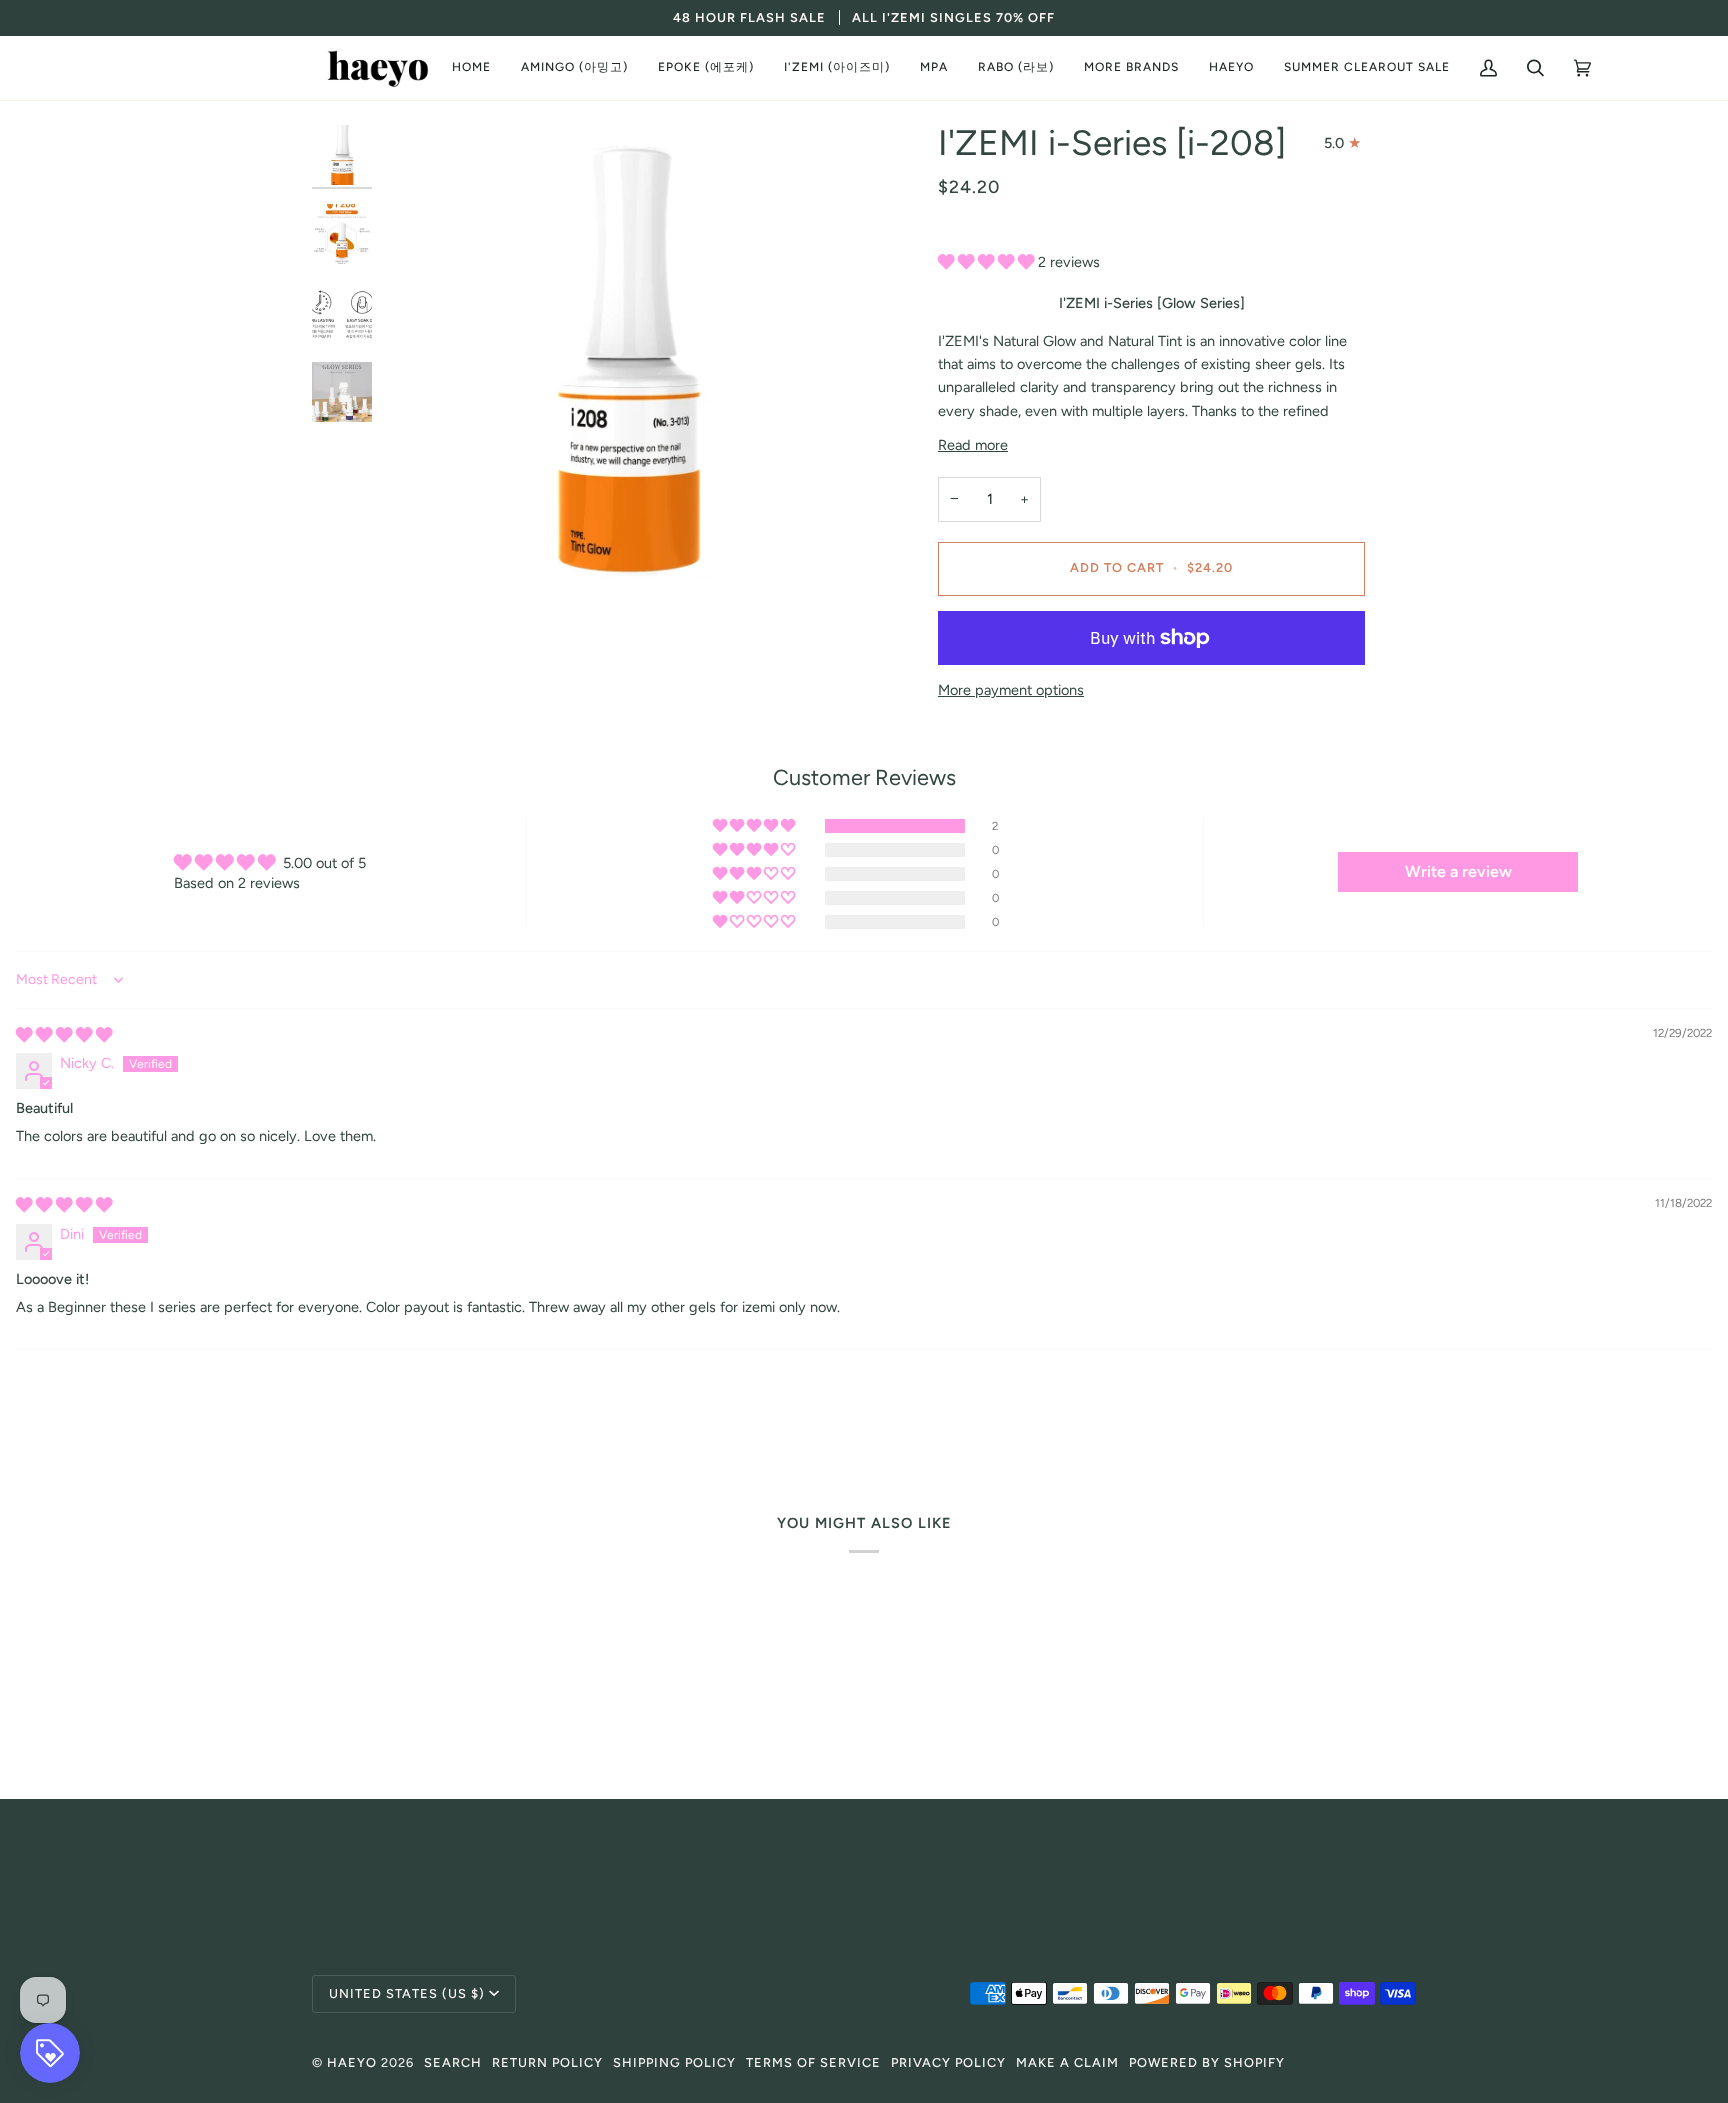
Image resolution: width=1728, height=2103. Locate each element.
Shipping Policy (674, 2062)
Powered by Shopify (1207, 2062)
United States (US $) (407, 1993)
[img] (64, 1035)
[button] (574, 68)
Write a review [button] (1458, 871)
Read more (973, 445)
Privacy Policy (948, 2062)
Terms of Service (813, 2062)
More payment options (1011, 690)
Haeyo (352, 2062)
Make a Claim (1067, 2062)
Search (453, 2062)
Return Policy (547, 2062)
